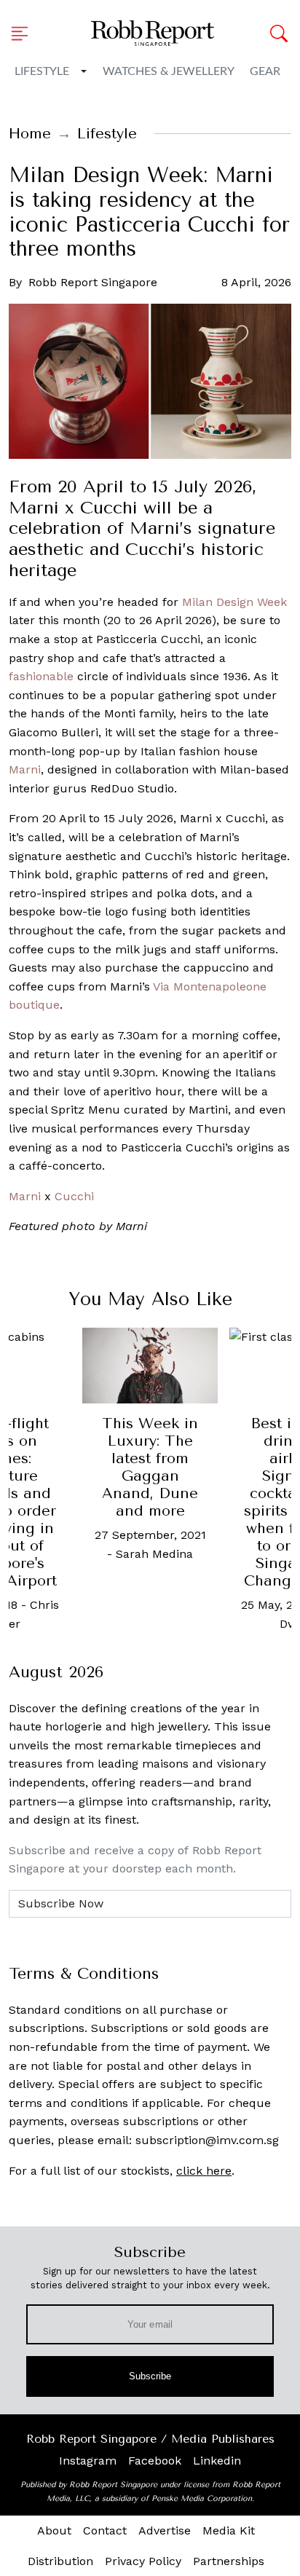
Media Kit (229, 2530)
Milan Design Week (234, 602)
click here (204, 2171)
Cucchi (74, 1196)
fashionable (41, 676)
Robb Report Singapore (93, 282)
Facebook (155, 2461)
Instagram (88, 2461)
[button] (24, 34)
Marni (25, 769)
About (54, 2530)
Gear (265, 71)
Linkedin (217, 2461)
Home (30, 134)
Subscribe (150, 2376)
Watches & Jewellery (169, 71)
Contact (105, 2530)
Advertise (165, 2530)
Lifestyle (42, 71)
